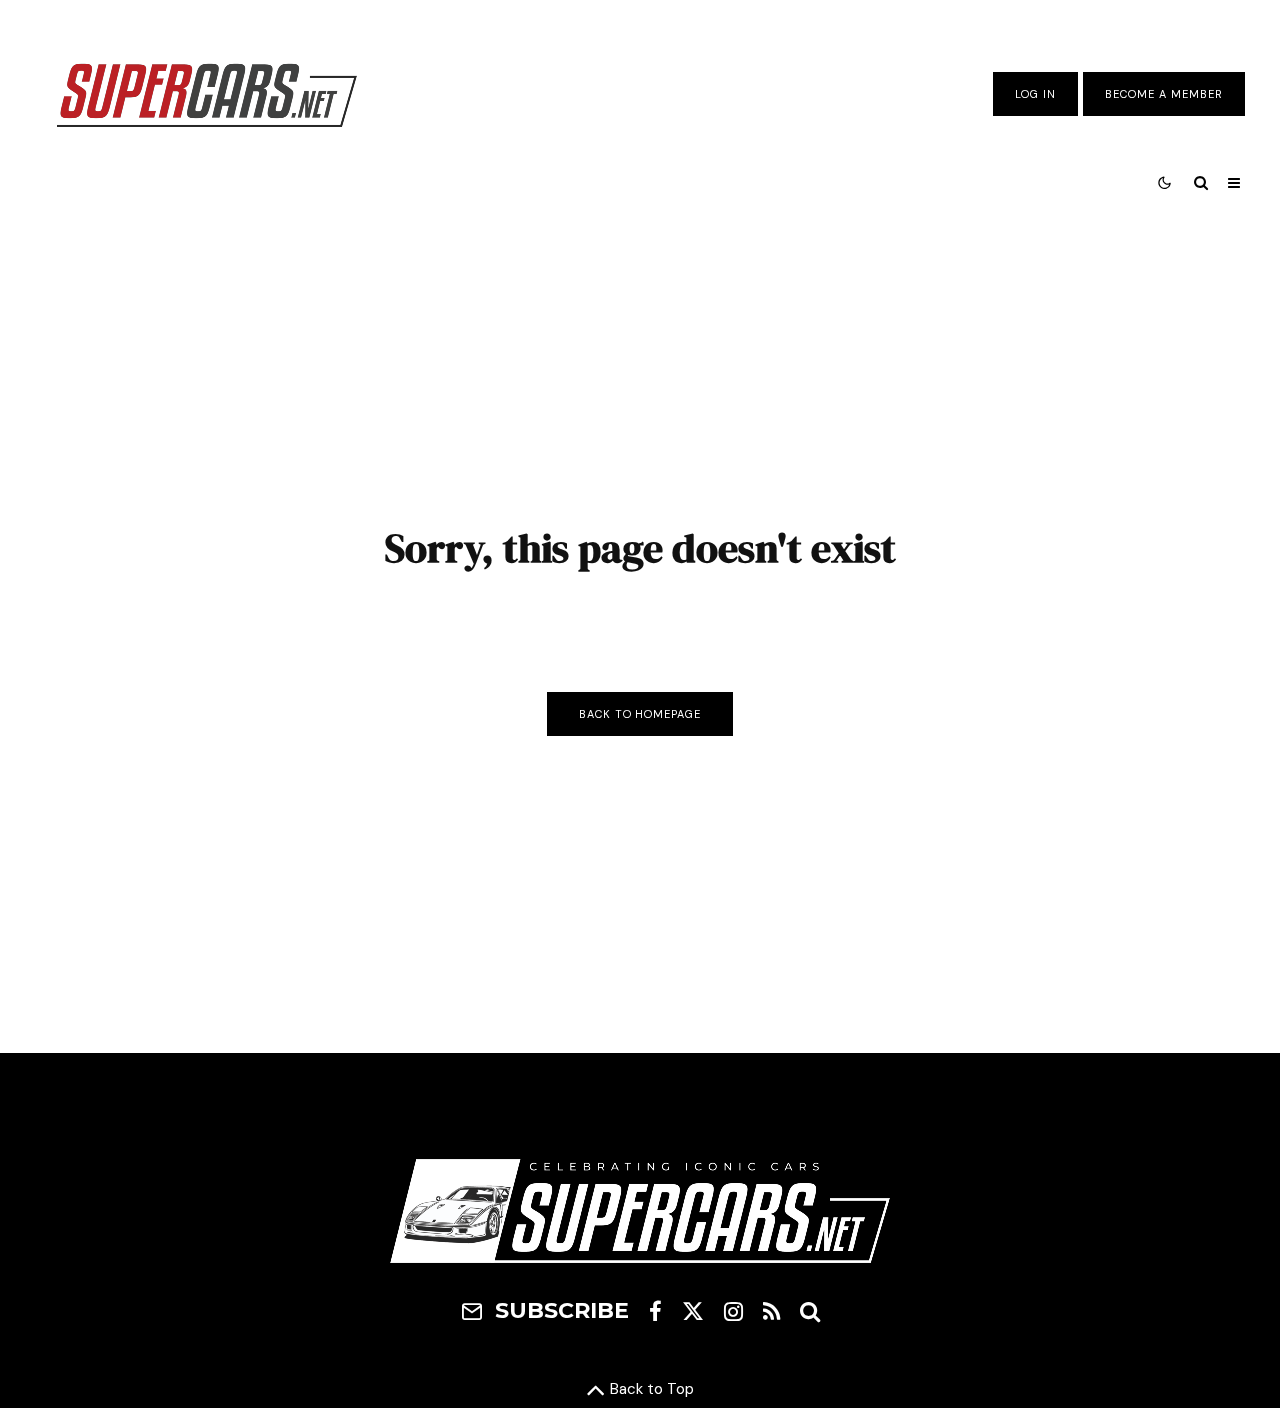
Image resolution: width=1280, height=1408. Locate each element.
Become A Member (1164, 94)
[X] (693, 1311)
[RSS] (771, 1311)
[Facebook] (655, 1311)
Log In (1035, 94)
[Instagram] (733, 1311)
